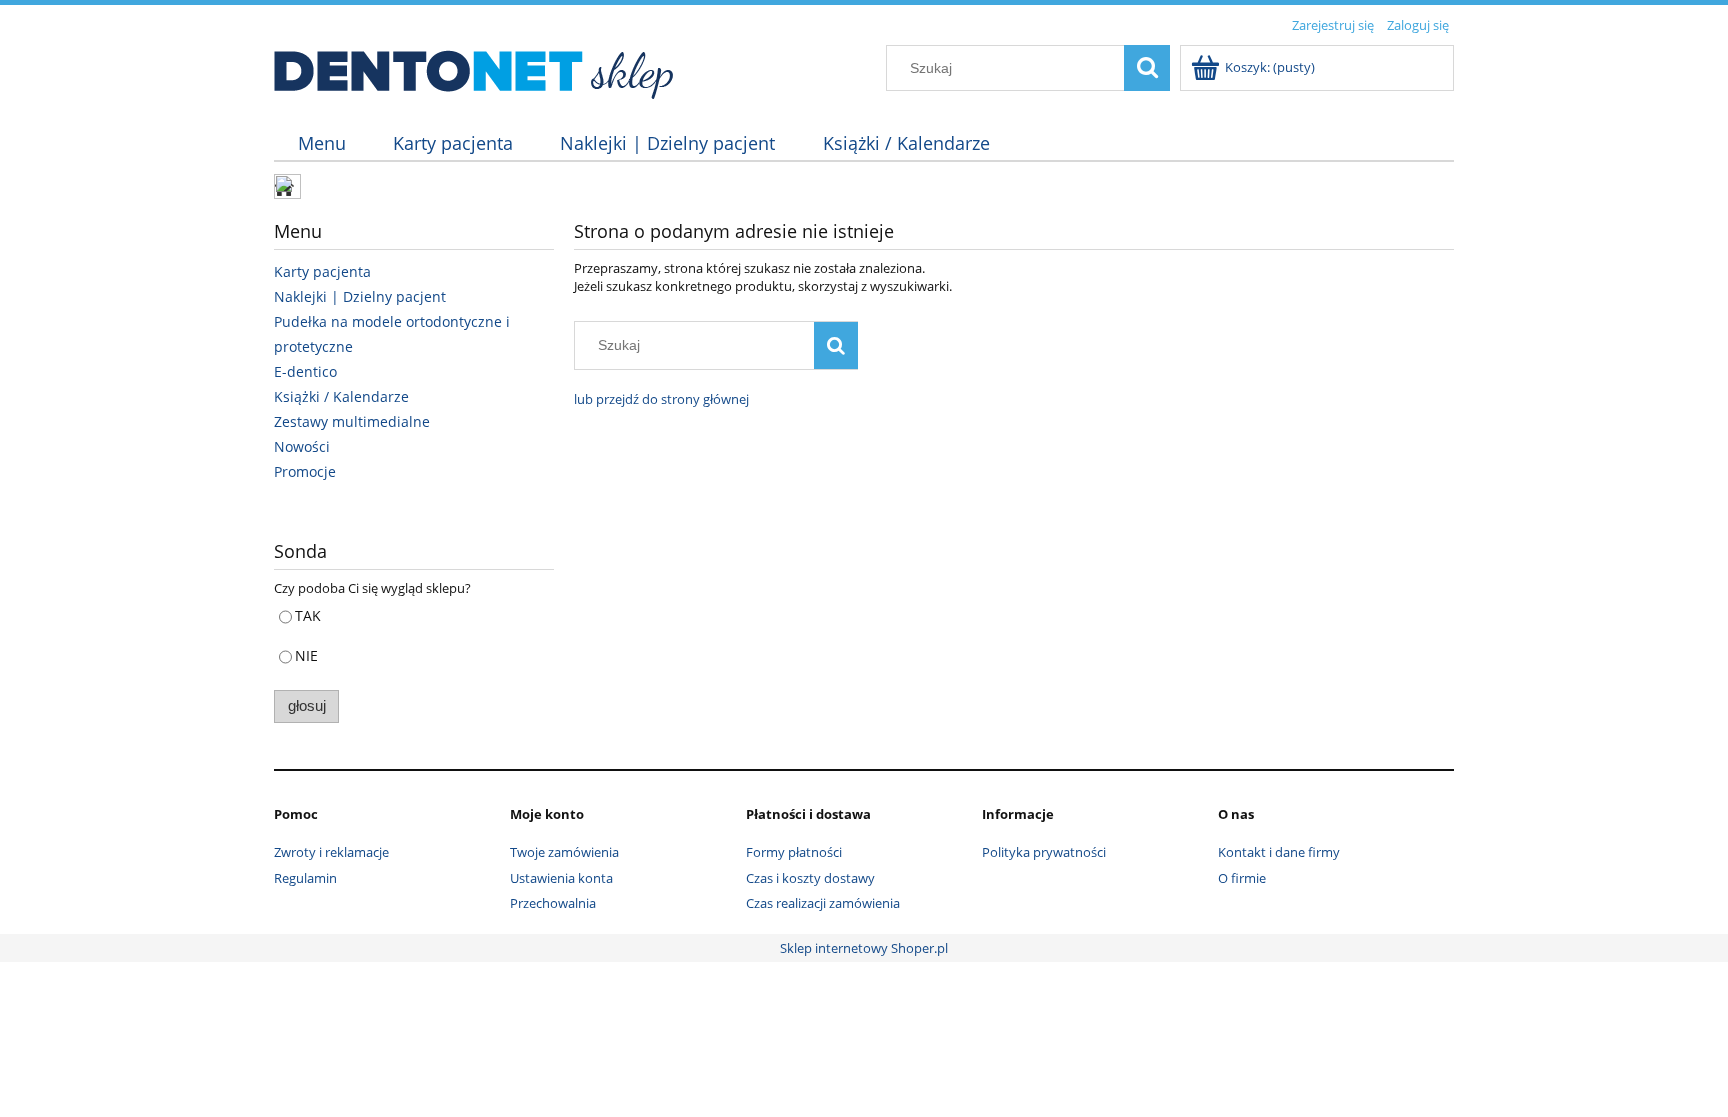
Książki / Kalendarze (341, 396)
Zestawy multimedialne (352, 421)
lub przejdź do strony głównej (661, 399)
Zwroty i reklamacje (331, 852)
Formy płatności (794, 852)
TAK (308, 615)
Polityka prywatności (1044, 852)
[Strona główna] (474, 69)
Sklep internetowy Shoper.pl (864, 948)
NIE (306, 655)
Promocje (305, 471)
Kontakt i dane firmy (1279, 852)
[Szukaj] (1147, 68)
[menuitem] (321, 143)
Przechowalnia (553, 903)
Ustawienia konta (561, 878)
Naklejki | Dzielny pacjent (360, 296)
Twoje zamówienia (564, 852)
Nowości (302, 446)
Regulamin (305, 878)
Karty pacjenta (322, 271)
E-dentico (305, 371)
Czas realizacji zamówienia (823, 903)
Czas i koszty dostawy (810, 878)
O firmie (1242, 878)
